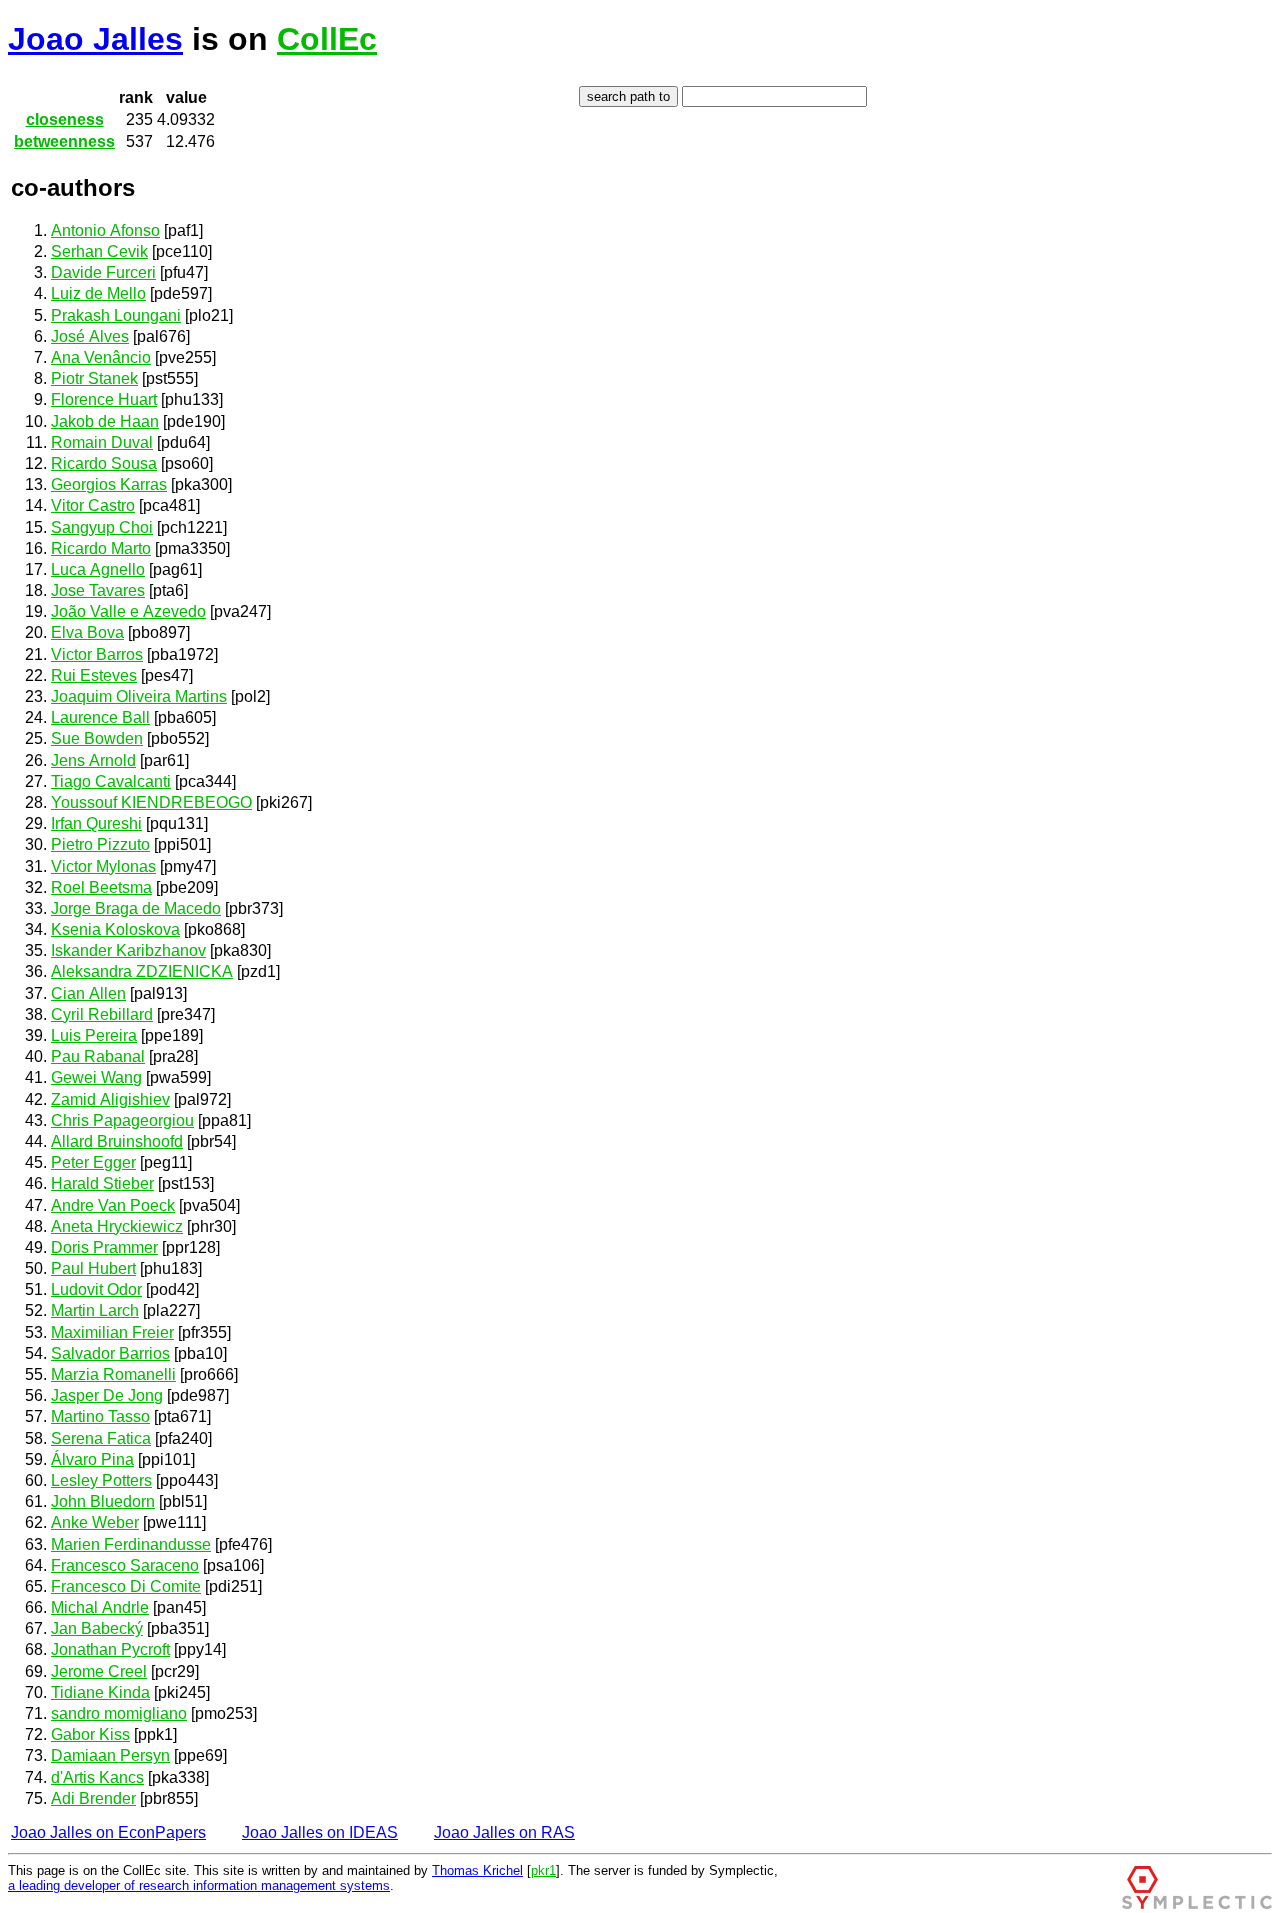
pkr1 (543, 1870)
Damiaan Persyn (110, 1755)
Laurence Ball (100, 717)
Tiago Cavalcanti (111, 781)
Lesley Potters (101, 1480)
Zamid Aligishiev (110, 1099)
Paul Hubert (93, 1268)
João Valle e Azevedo (128, 611)
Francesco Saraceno (125, 1565)
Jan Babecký (97, 1628)
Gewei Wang (96, 1077)
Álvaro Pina (92, 1459)
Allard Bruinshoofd (117, 1141)
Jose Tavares (98, 590)
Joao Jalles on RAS (504, 1832)
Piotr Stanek (94, 378)
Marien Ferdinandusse (131, 1544)
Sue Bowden (97, 738)
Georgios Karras (109, 484)
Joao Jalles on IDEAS (320, 1832)
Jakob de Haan (105, 421)
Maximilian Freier (112, 1332)
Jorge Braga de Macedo (136, 908)
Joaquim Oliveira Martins (139, 696)
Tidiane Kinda (100, 1692)
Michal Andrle (100, 1607)
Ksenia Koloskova (115, 929)
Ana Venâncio (101, 357)
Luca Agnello (98, 569)
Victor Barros (97, 654)
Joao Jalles (95, 39)
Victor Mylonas (103, 866)
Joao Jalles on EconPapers (108, 1832)
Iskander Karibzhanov (128, 950)
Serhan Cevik (99, 251)
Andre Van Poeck (113, 1205)
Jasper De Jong (107, 1395)
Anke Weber (95, 1522)
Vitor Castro (93, 505)
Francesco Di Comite (126, 1586)
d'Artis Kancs (97, 1777)
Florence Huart (104, 399)
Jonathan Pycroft (110, 1649)
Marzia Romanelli (113, 1374)
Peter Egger (93, 1162)
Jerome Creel (99, 1671)
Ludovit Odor (96, 1289)
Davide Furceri (103, 272)
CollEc (327, 39)
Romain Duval (102, 442)
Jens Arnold (93, 760)
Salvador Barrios (110, 1353)
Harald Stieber (102, 1183)
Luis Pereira (94, 1035)
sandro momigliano (119, 1713)
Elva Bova (87, 632)
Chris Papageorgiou (122, 1120)
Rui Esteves (94, 675)
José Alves (90, 336)
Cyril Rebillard (102, 1014)
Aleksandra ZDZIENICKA (142, 971)
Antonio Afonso (105, 230)
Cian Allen (88, 993)
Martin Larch (95, 1310)
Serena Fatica (101, 1438)
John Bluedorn (103, 1501)
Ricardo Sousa (104, 463)
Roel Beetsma (101, 887)
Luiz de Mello (98, 293)
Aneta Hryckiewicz (117, 1226)
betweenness (64, 141)
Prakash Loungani (116, 315)
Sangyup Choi (102, 527)
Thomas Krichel (477, 1870)
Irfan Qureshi (96, 823)
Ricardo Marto (101, 548)
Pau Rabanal (98, 1056)
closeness (65, 119)
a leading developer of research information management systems (199, 1885)
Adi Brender (93, 1798)
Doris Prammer (104, 1247)
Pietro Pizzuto (100, 844)
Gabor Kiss (90, 1734)
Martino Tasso (100, 1416)
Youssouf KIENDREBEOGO (151, 802)
